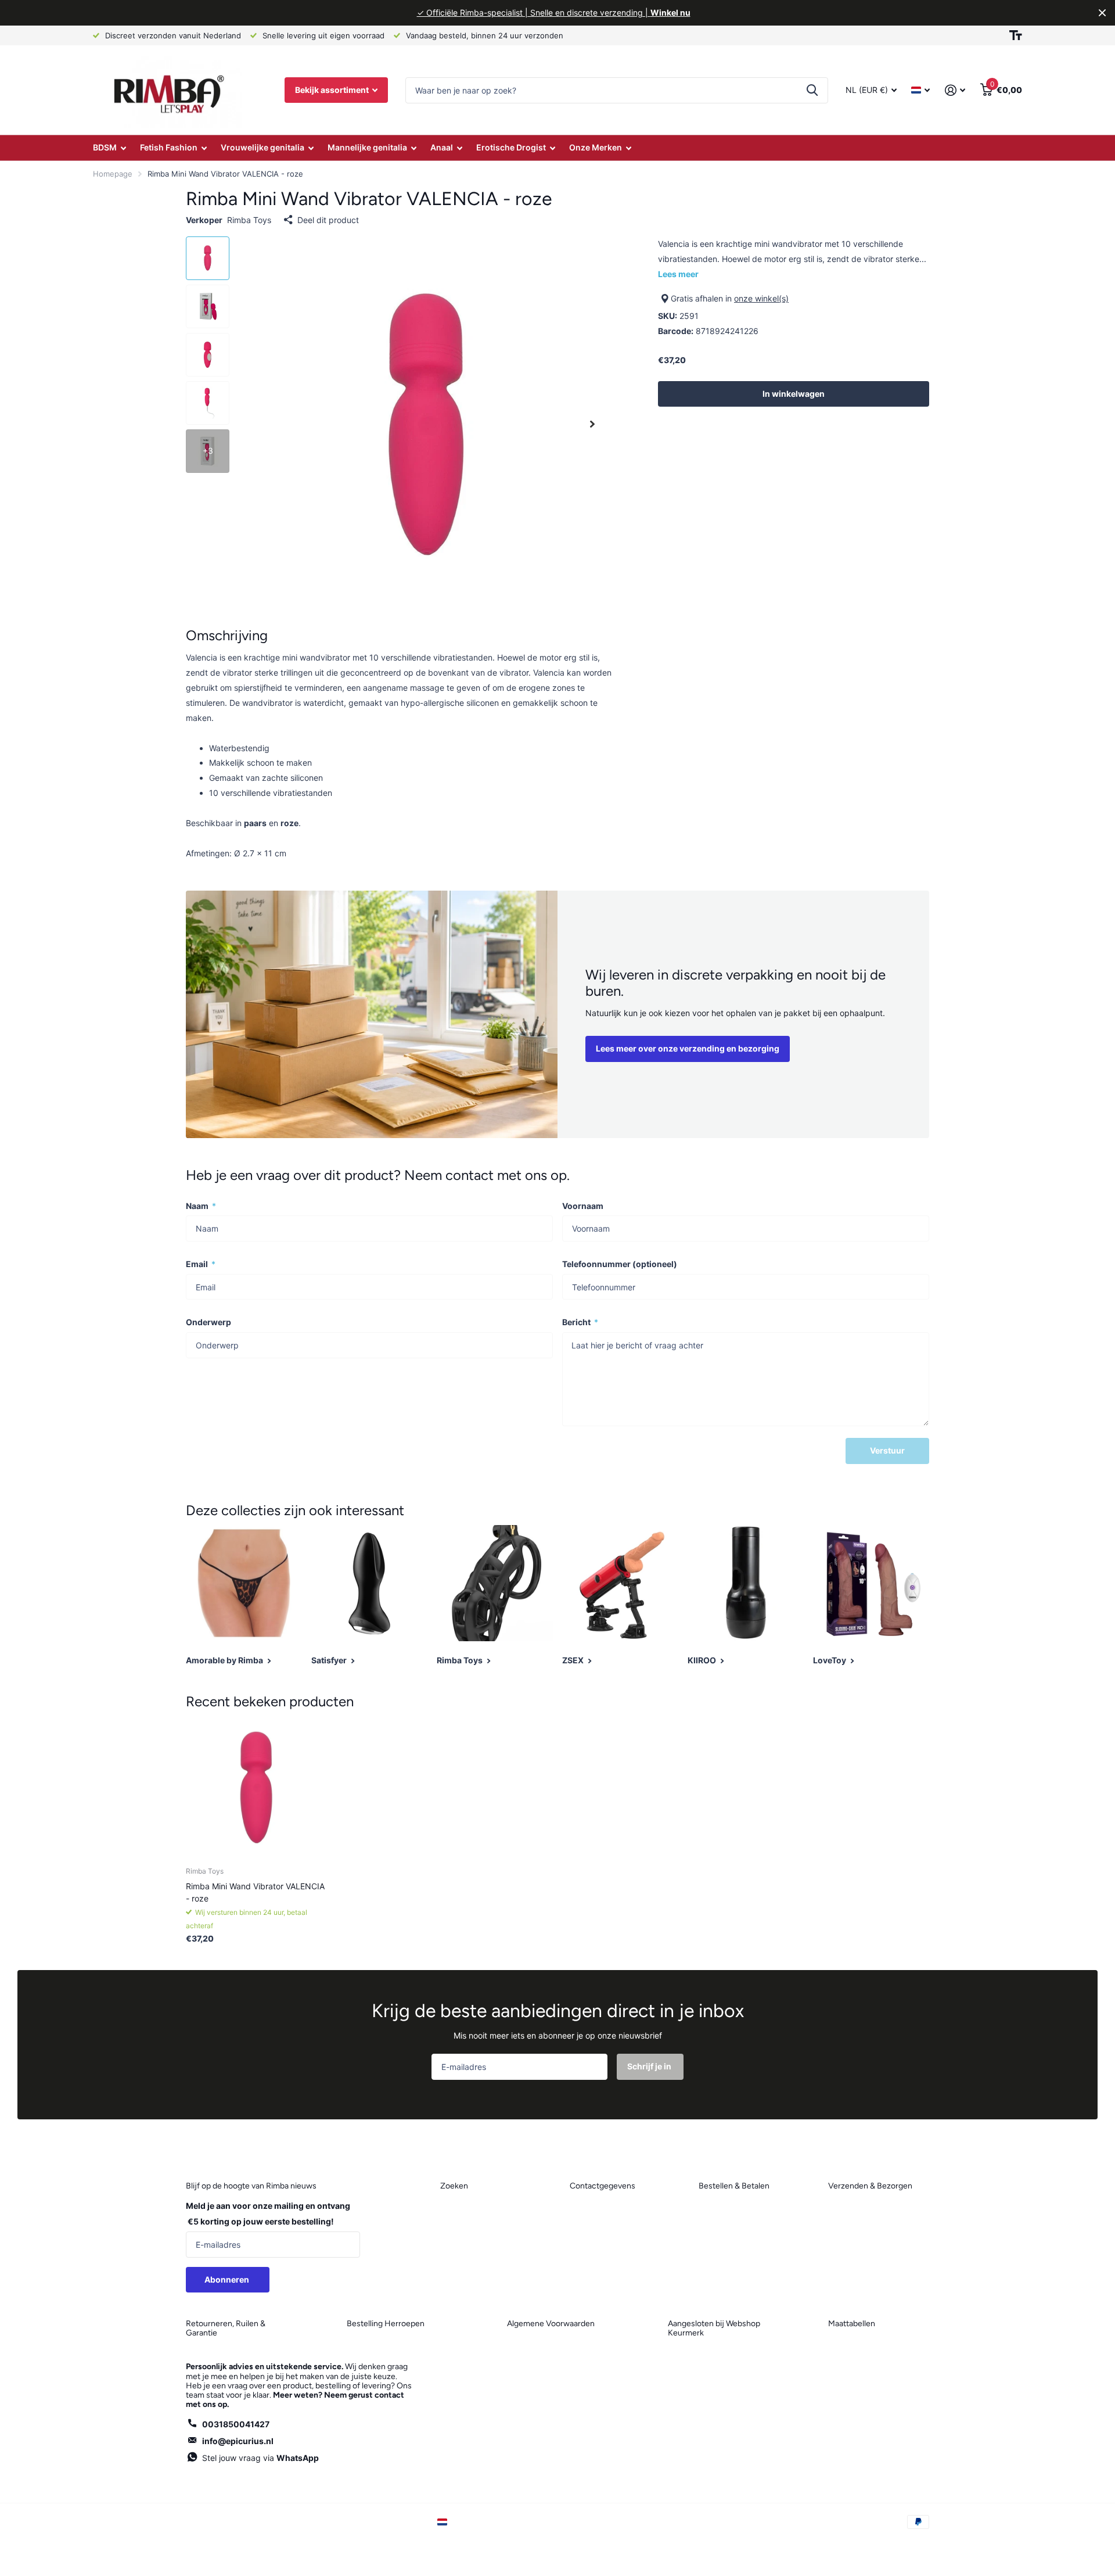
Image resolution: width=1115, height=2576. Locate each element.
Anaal (442, 147)
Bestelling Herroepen (386, 2324)
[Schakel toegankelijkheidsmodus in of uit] (1016, 35)
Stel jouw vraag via (260, 2458)
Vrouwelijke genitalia (262, 147)
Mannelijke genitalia (367, 147)
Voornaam (583, 1206)
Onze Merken (596, 147)
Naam (201, 1206)
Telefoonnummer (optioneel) (620, 1264)
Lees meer (678, 274)
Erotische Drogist (511, 147)
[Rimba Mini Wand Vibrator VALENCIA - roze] (256, 1787)
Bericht (580, 1322)
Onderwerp (208, 1322)
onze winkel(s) (761, 298)
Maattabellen (852, 2324)
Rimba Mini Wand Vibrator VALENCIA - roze (255, 1892)
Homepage (113, 174)
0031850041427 (236, 2424)
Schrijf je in (650, 2066)
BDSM (105, 147)
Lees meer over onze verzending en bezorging (688, 1048)
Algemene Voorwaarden (551, 2324)
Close (1102, 13)
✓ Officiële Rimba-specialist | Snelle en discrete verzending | (554, 12)
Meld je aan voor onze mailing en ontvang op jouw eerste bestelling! (268, 2213)
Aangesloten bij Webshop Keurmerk (714, 2328)
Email (201, 1264)
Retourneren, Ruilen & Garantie (226, 2328)
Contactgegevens (603, 2186)
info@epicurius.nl (238, 2441)
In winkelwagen (794, 394)
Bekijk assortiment (333, 90)
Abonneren (228, 2279)
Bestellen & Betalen (734, 2186)
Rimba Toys (249, 220)
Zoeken (812, 90)
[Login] (955, 90)
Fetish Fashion (169, 147)
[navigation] (208, 258)
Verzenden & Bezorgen (870, 2186)
